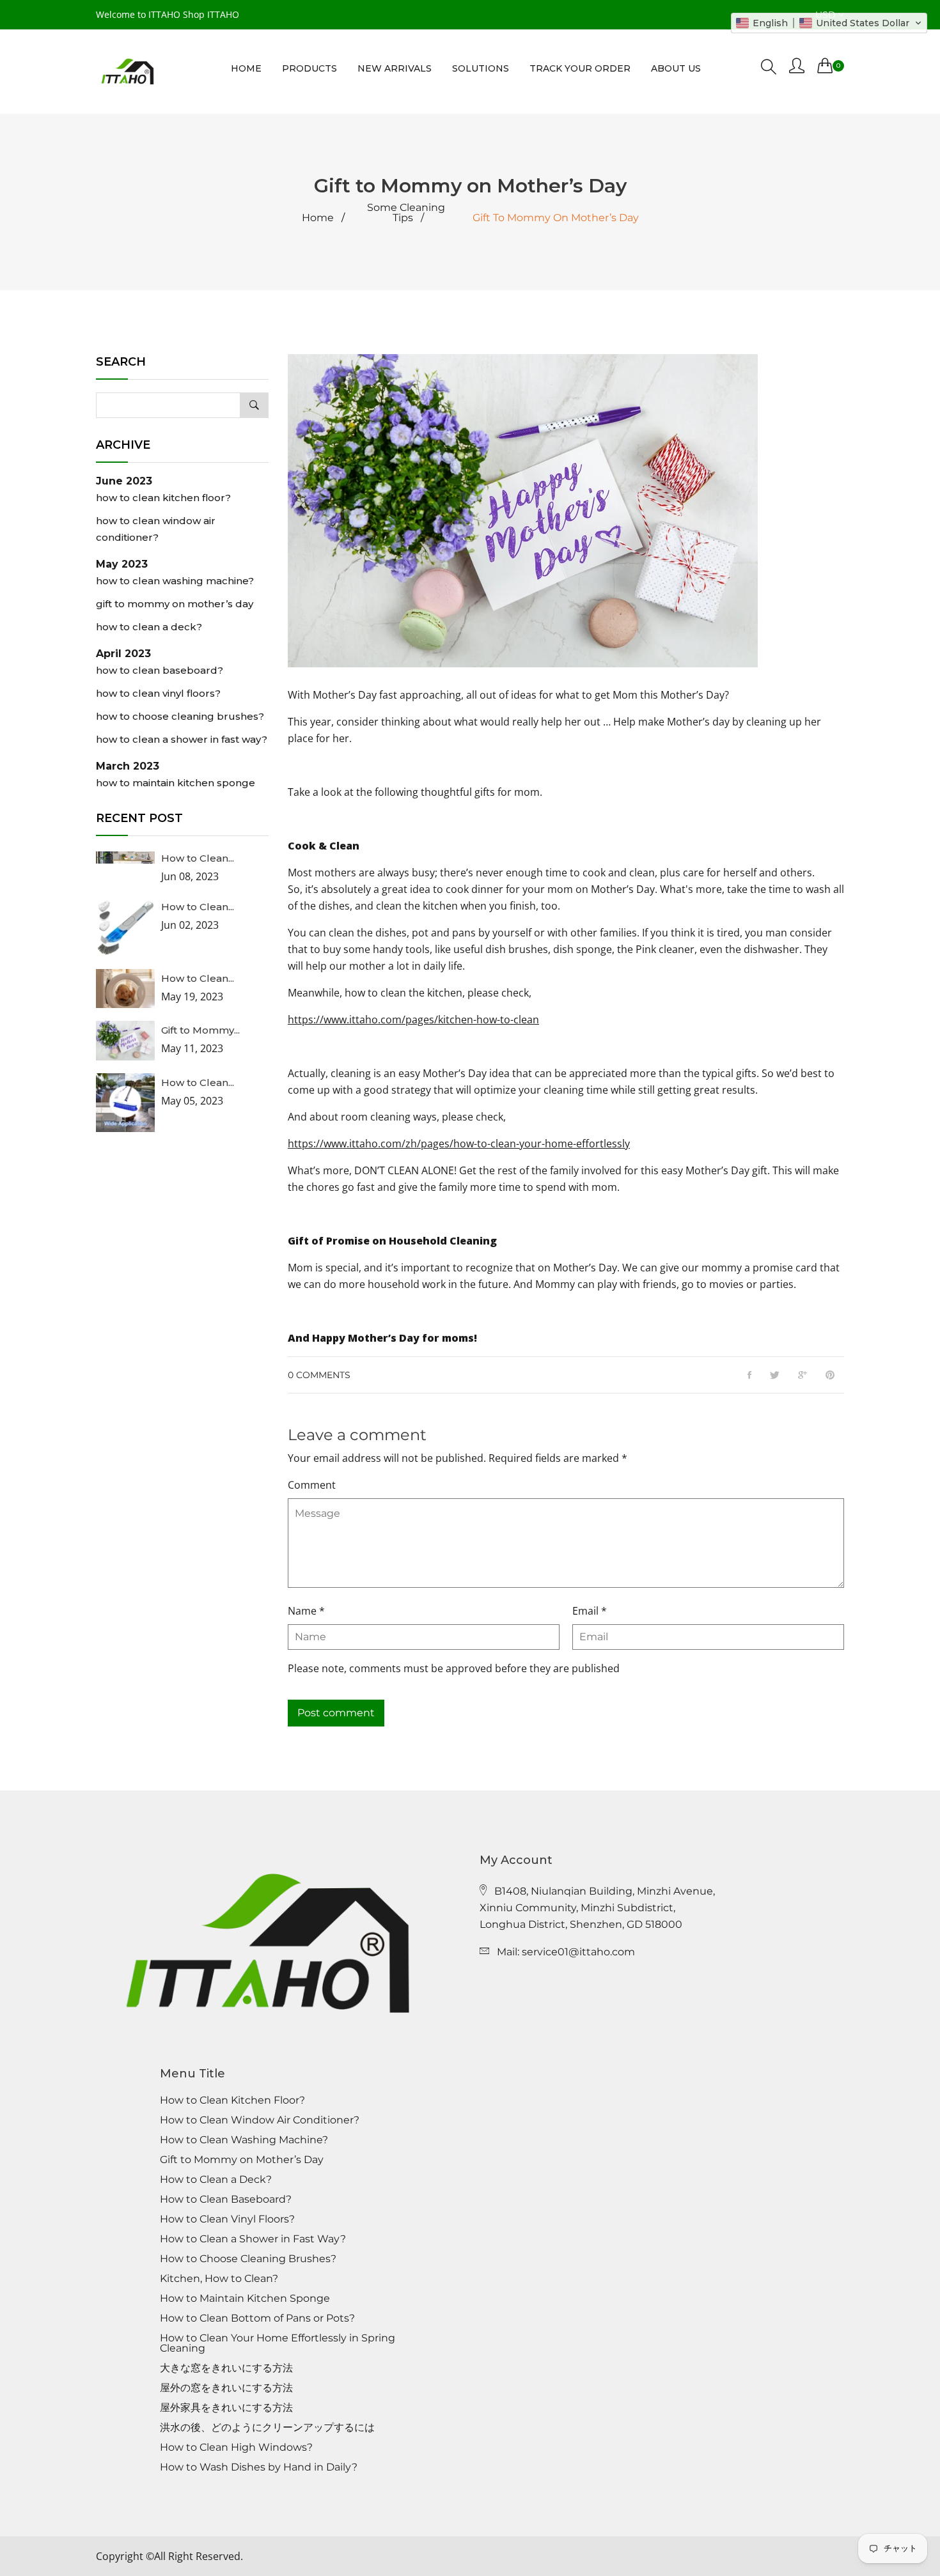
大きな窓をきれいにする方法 (226, 2368)
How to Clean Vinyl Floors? (158, 693)
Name (306, 1611)
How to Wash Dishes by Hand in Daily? (259, 2467)
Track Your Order (580, 68)
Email (590, 1611)
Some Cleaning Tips (406, 213)
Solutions (481, 68)
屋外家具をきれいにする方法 (226, 2408)
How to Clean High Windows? (236, 2448)
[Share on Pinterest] (830, 1376)
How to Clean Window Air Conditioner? (156, 529)
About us (676, 68)
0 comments (319, 1375)
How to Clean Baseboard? (160, 670)
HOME (246, 68)
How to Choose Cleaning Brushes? (180, 716)
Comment (312, 1485)
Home (318, 218)
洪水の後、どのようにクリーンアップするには (267, 2428)
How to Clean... (198, 858)
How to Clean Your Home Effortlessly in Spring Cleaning (278, 2343)
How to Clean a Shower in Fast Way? (182, 739)
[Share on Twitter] (775, 1376)
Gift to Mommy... (200, 1030)
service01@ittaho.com (578, 1952)
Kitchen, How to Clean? (219, 2279)
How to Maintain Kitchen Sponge (176, 783)
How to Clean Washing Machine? (175, 581)
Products (309, 68)
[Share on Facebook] (749, 1376)
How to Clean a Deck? (149, 627)
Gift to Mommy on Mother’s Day (175, 604)
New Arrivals (395, 68)
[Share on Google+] (803, 1376)
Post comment (336, 1713)
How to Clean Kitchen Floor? (163, 498)
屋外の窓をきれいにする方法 (226, 2388)
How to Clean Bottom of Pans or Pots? (257, 2318)
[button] (829, 23)
